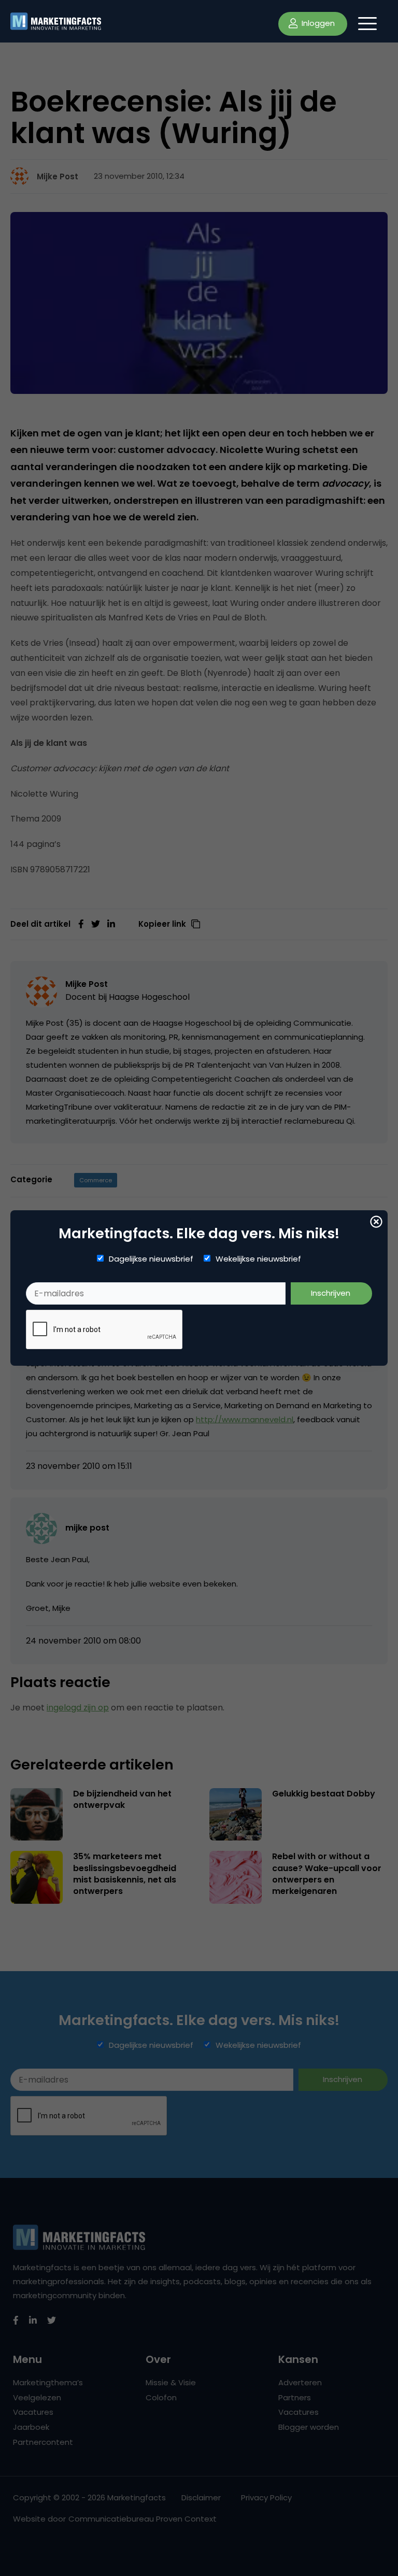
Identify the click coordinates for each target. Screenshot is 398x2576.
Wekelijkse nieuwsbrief (258, 1259)
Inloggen (317, 23)
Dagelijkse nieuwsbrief (151, 1259)
